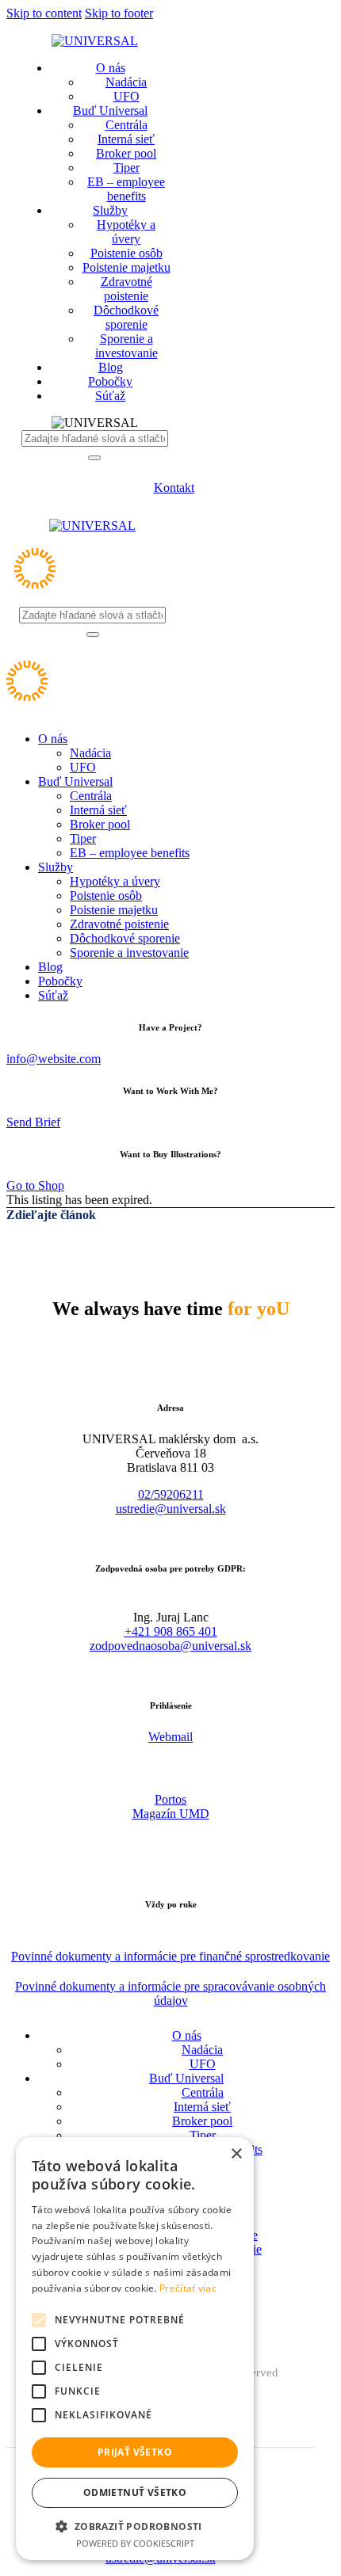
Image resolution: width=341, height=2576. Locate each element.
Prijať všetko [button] (135, 2452)
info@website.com (54, 1059)
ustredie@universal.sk (171, 1509)
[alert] (135, 2349)
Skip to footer (119, 13)
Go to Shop (35, 1185)
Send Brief (33, 1122)
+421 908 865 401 (171, 1631)
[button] (135, 2526)
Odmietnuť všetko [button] (135, 2492)
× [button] (236, 2154)
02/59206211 (171, 1494)
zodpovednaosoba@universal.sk (170, 1646)
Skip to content (44, 13)
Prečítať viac (188, 2288)
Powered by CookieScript (135, 2543)
